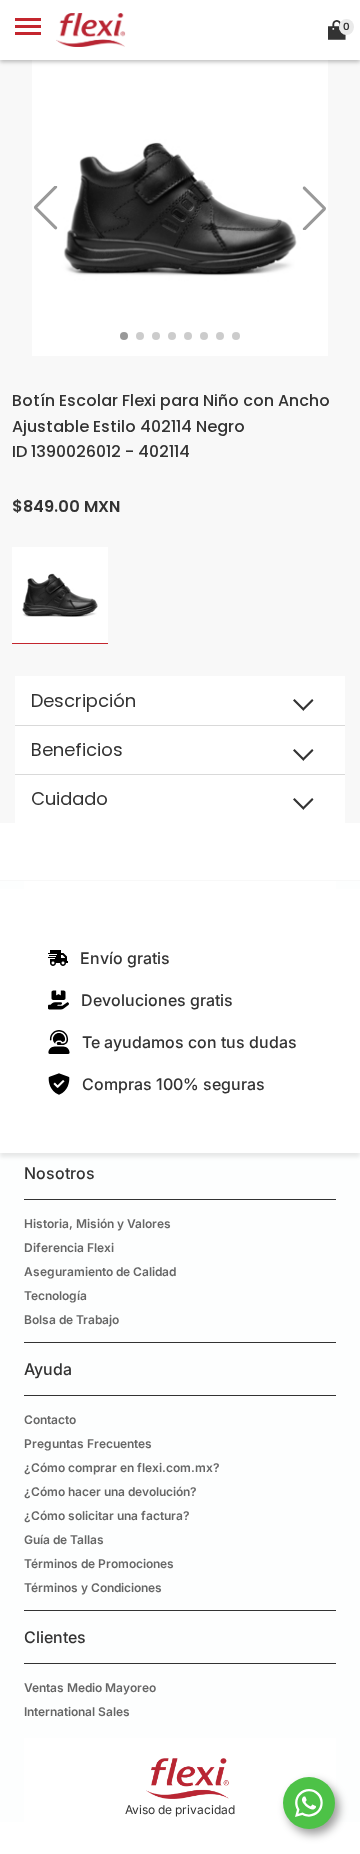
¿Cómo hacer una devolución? (110, 1491)
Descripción (83, 700)
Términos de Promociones (99, 1563)
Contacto (50, 1419)
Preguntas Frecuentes (88, 1443)
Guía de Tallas (64, 1539)
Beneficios (77, 749)
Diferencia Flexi (69, 1247)
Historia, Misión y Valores (97, 1223)
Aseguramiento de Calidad (100, 1271)
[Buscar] (291, 30)
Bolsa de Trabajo (71, 1319)
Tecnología (55, 1295)
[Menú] (28, 30)
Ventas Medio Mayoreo (90, 1687)
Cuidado (69, 798)
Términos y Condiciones (93, 1587)
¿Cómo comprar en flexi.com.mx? (122, 1467)
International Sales (77, 1711)
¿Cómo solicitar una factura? (107, 1515)
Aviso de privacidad (180, 1809)
